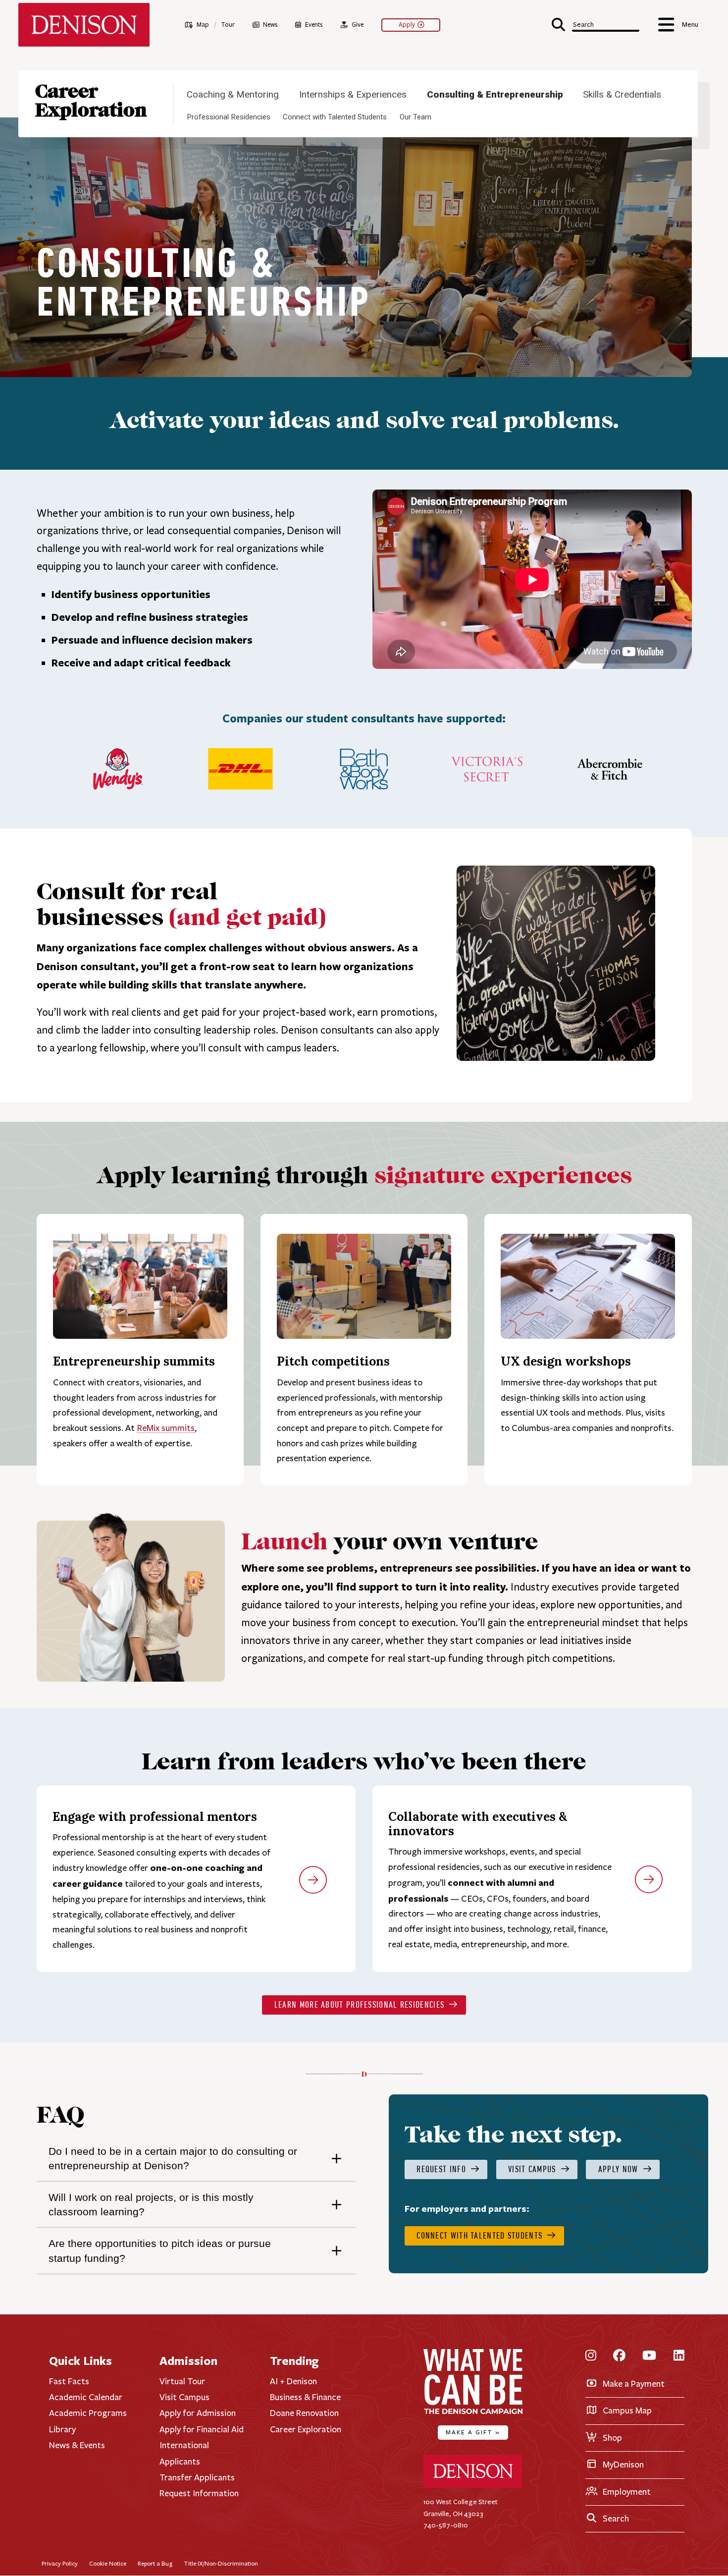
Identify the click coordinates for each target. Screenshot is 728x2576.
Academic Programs (88, 2413)
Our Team (416, 117)
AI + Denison (293, 2381)
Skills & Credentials (622, 95)
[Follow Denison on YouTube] (649, 2356)
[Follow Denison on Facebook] (619, 2356)
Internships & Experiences (353, 95)
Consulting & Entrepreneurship (495, 95)
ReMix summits (166, 1428)
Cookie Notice (108, 2563)
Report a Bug (155, 2563)
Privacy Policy (60, 2563)
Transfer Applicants (197, 2477)
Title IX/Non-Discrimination (221, 2563)
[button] (596, 24)
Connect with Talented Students (335, 117)
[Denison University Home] (473, 2486)
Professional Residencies (229, 117)
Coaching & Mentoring (233, 95)
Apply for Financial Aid (202, 2429)
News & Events (77, 2445)
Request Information (199, 2493)
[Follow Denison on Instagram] (591, 2356)
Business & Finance (305, 2397)
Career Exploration (91, 101)
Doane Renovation (304, 2413)
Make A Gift (473, 2432)
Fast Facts (69, 2381)
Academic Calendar (86, 2397)
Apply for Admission (198, 2413)
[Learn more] (313, 1882)
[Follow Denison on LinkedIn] (679, 2356)
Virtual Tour (182, 2381)
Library (62, 2429)
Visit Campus (184, 2397)
